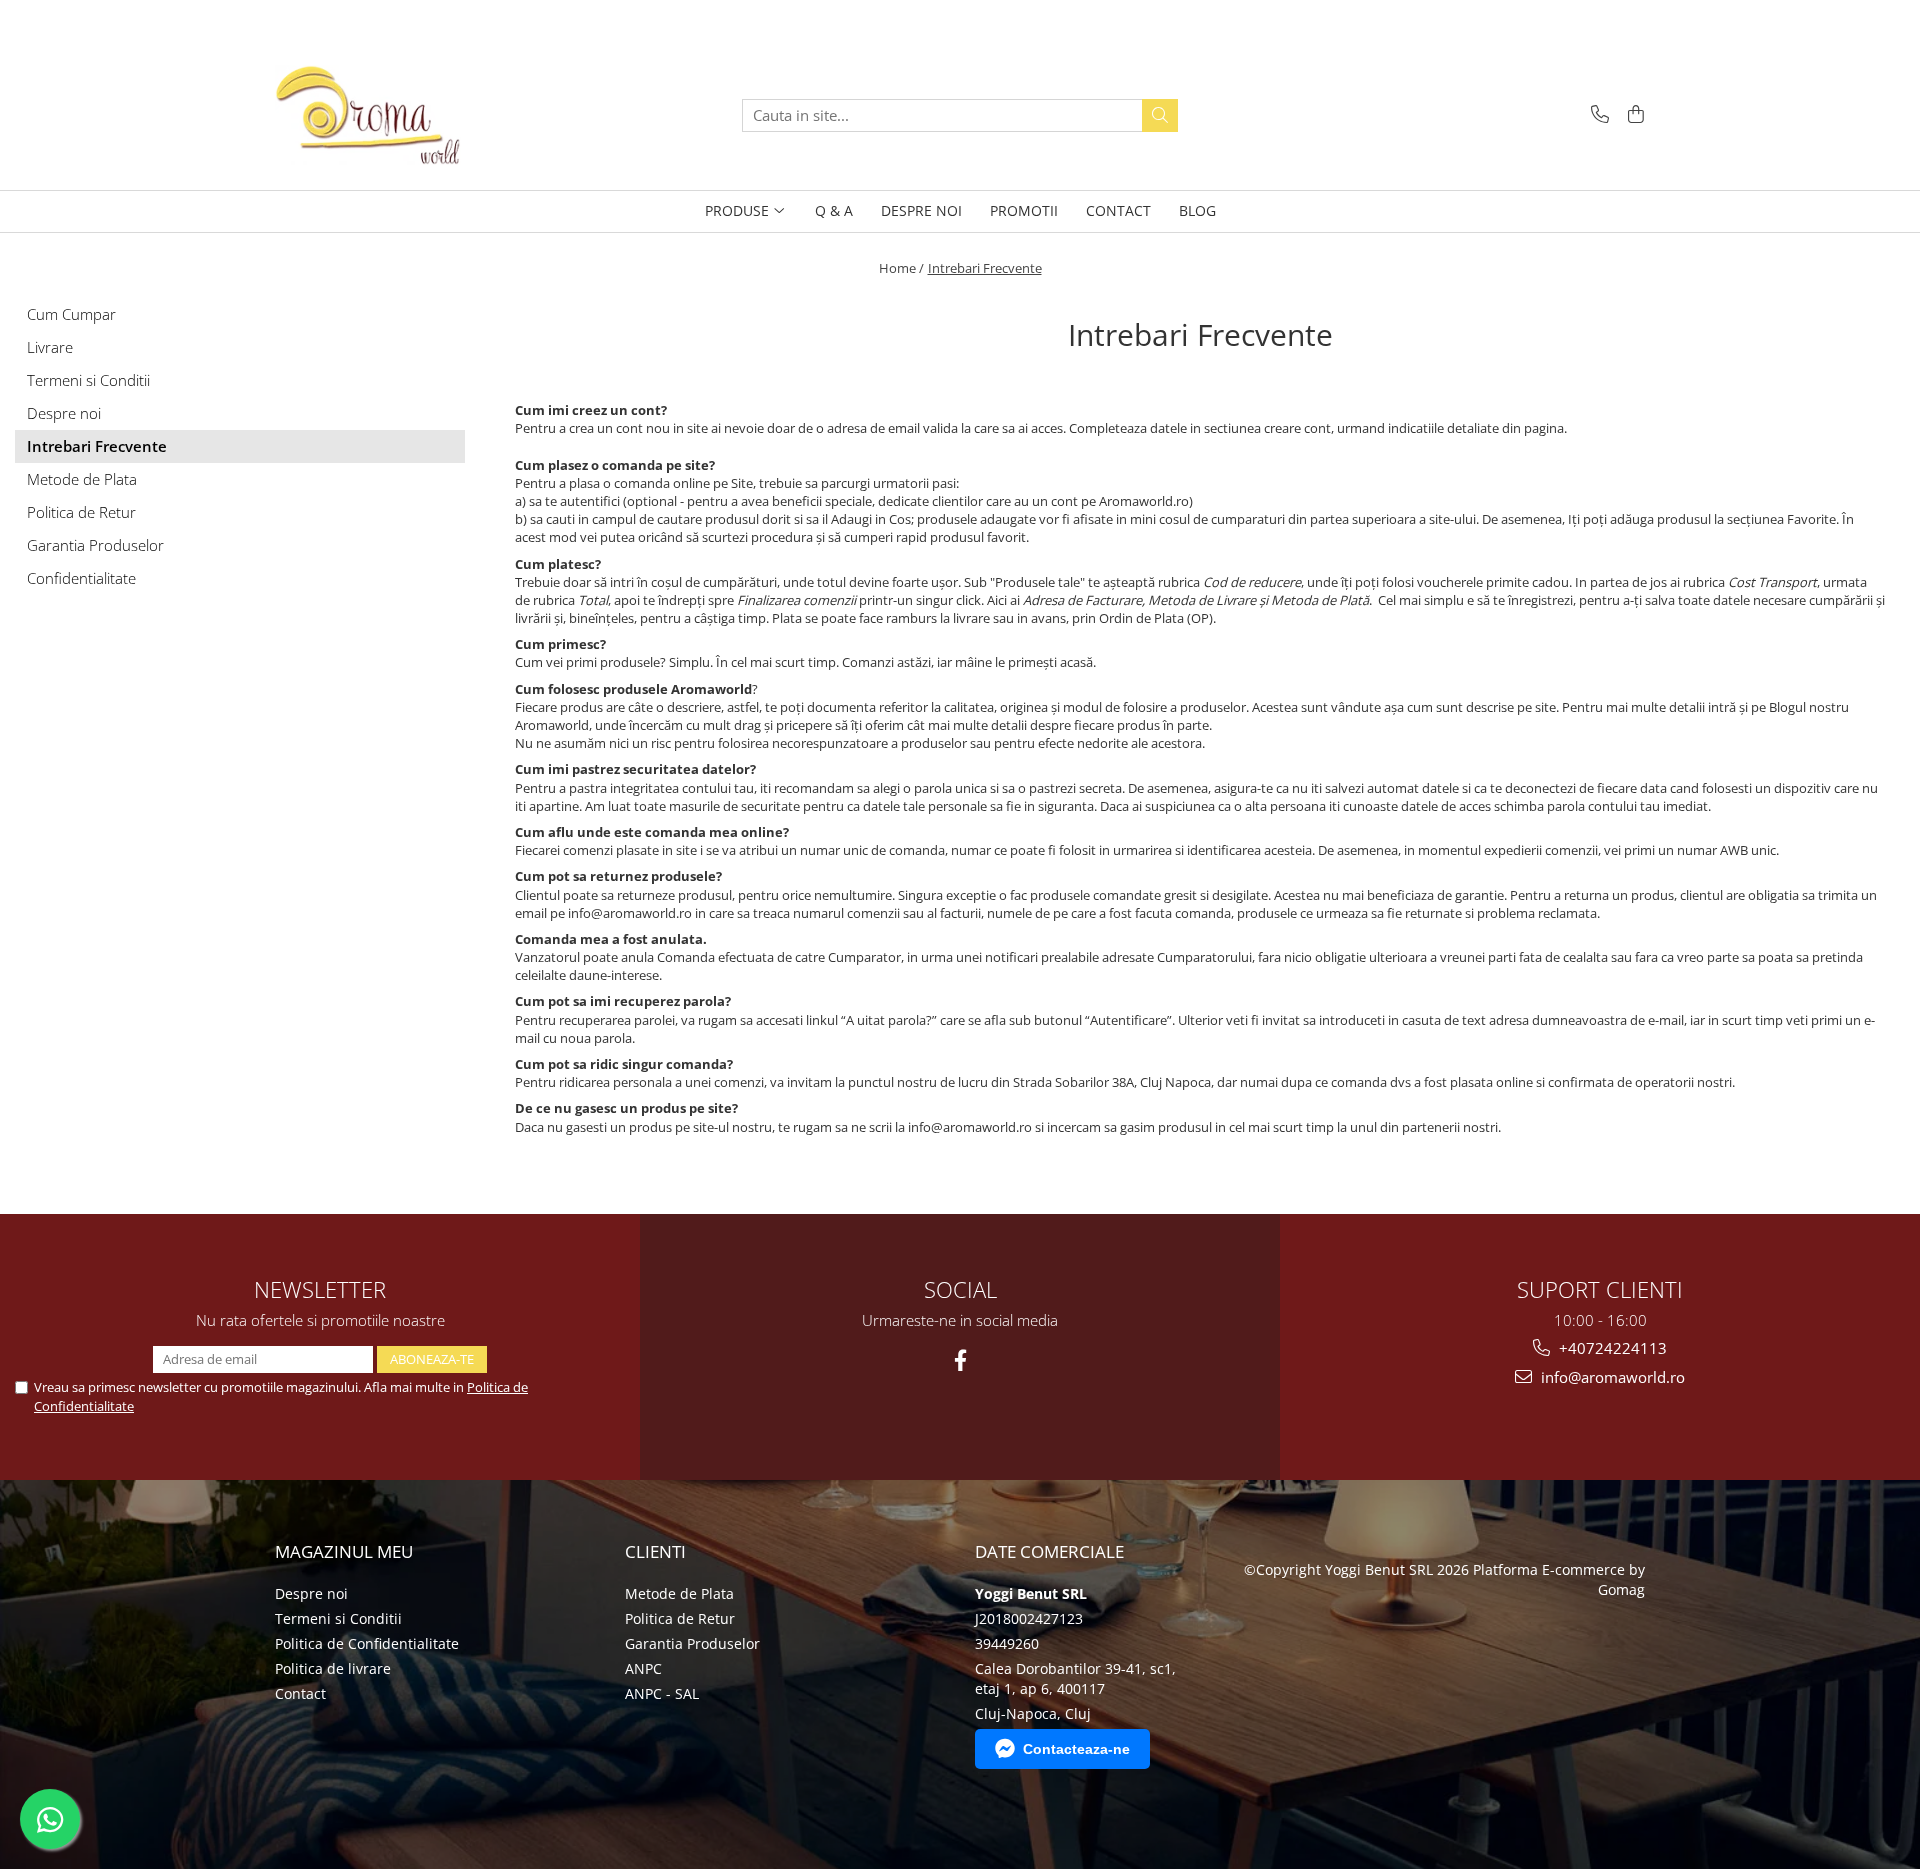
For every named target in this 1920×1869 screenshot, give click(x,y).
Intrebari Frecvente (985, 268)
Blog (1197, 210)
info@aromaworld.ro (1611, 1377)
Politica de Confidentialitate (367, 1643)
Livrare (50, 347)
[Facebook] (960, 1360)
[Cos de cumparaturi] (1632, 115)
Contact (300, 1693)
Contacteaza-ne (1076, 1749)
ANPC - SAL (662, 1693)
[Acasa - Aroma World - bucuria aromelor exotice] (375, 115)
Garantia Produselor (95, 545)
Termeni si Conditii (88, 380)
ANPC (643, 1668)
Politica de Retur (81, 512)
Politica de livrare (333, 1668)
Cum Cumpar (71, 314)
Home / (901, 268)
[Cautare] (1160, 115)
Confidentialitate (81, 578)
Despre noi (64, 413)
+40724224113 (1611, 1348)
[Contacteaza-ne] (1596, 115)
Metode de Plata (82, 479)
